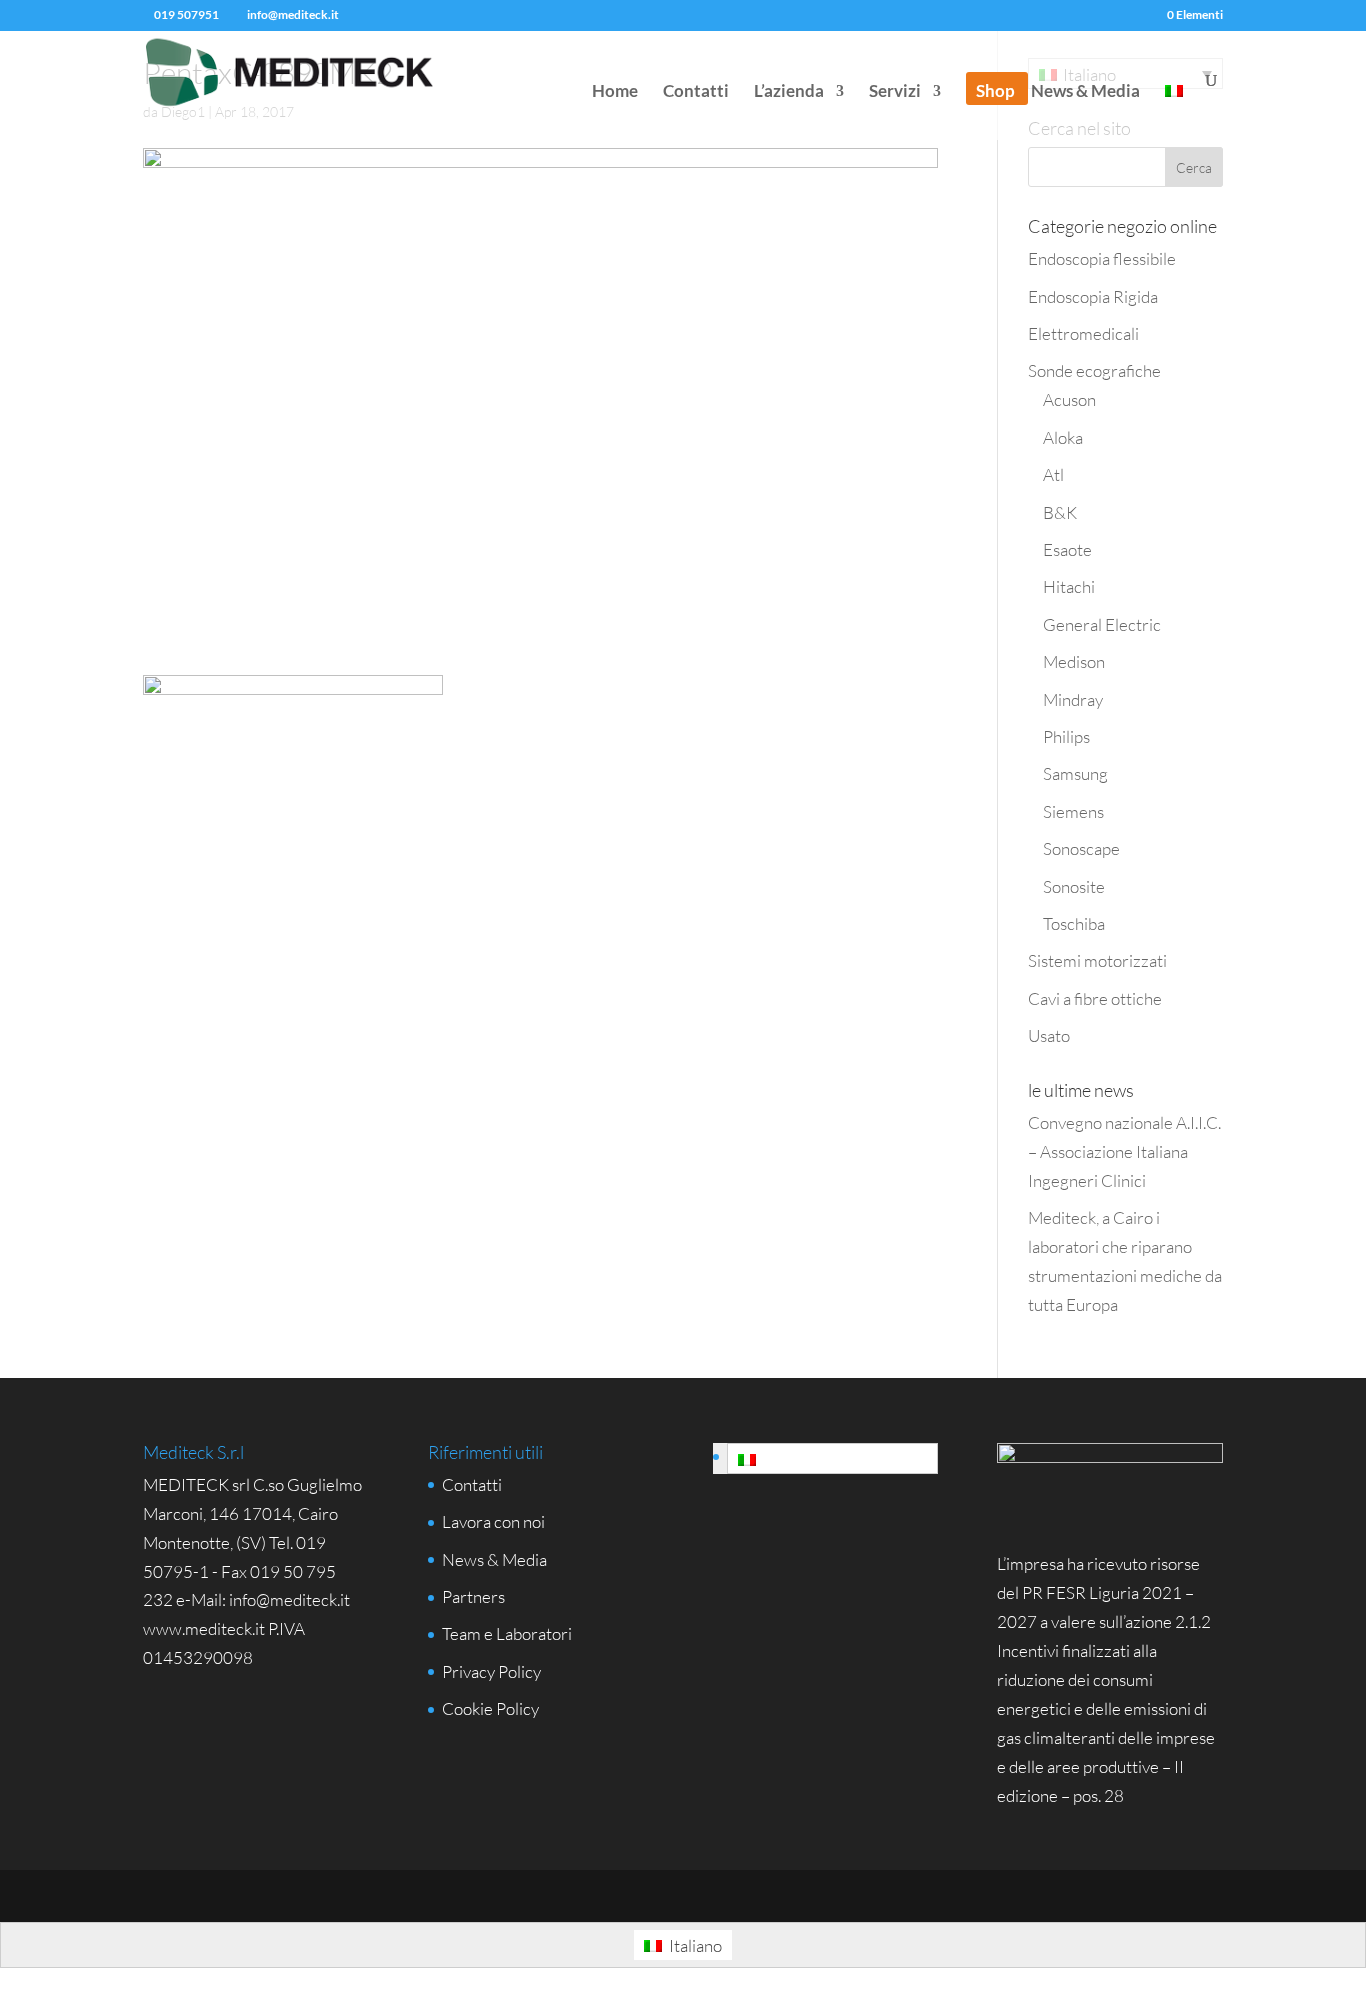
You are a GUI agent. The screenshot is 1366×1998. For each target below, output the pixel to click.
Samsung (1075, 773)
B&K (1060, 512)
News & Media (1085, 92)
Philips (1066, 736)
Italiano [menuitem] (788, 1459)
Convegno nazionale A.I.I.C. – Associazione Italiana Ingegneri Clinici (1124, 1151)
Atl (1053, 474)
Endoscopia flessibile (1102, 258)
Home (615, 92)
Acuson (1069, 399)
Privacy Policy (491, 1671)
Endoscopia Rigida (1093, 296)
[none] (825, 1458)
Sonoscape (1081, 848)
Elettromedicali (1083, 333)
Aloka (1063, 437)
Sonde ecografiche (1094, 370)
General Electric (1102, 624)
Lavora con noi (493, 1521)
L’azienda (789, 92)
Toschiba (1074, 923)
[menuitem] (1174, 112)
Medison (1074, 661)
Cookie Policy (490, 1708)
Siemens (1073, 811)
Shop (995, 92)
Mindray (1073, 699)
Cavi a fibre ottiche (1095, 998)
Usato (1049, 1035)
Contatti (696, 92)
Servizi (895, 92)
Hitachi (1069, 586)
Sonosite (1074, 886)
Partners (473, 1596)
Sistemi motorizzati (1097, 960)
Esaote (1067, 549)
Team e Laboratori (507, 1633)
